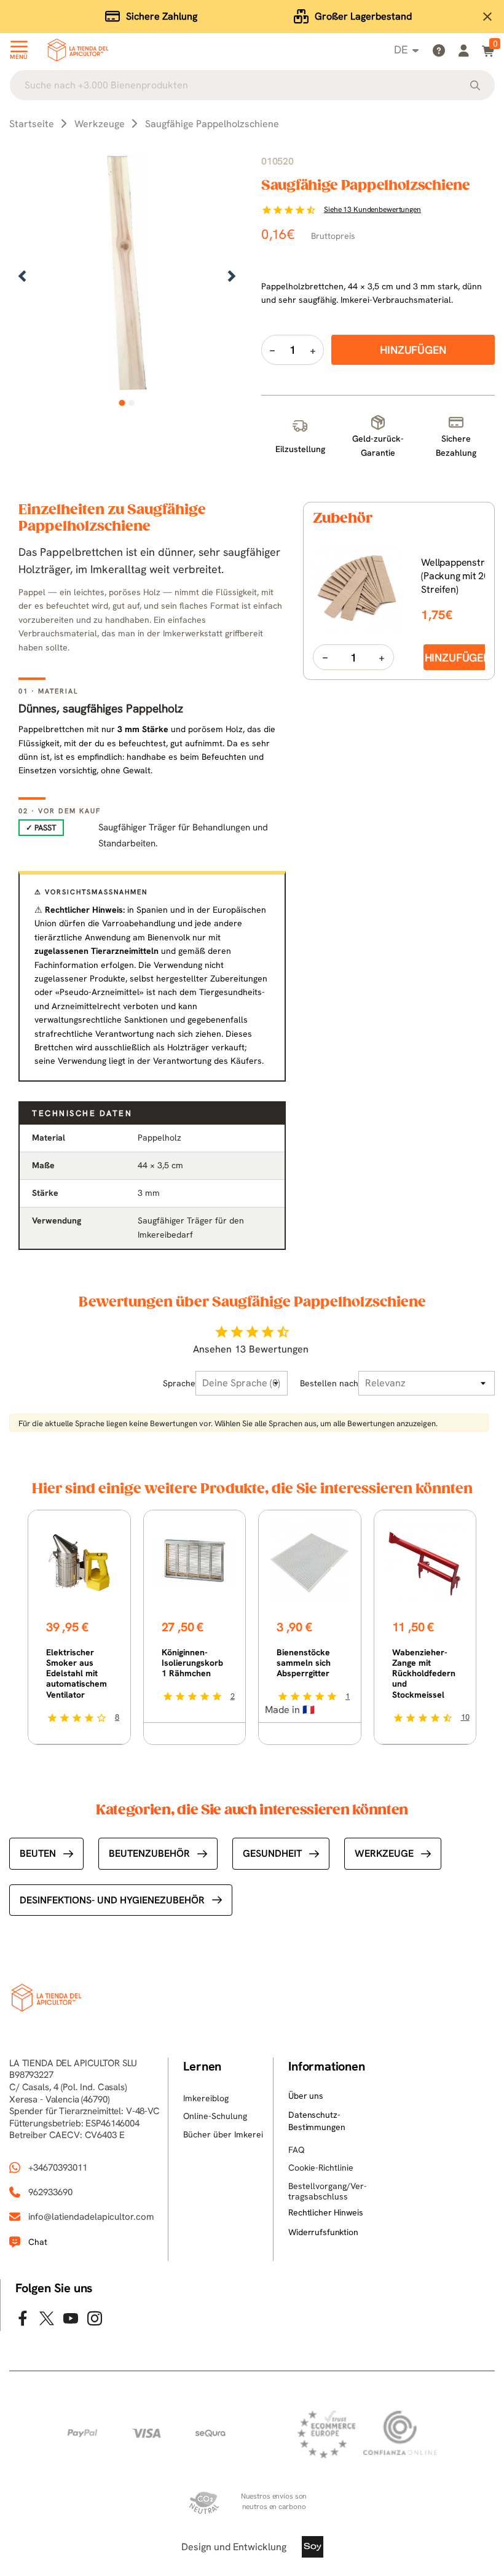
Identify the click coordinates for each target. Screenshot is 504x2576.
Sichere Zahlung (162, 16)
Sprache (179, 1383)
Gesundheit (272, 1853)
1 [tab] (122, 403)
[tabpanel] (127, 277)
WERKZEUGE (384, 1853)
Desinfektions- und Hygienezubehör (112, 1900)
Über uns (306, 2096)
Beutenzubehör (149, 1853)
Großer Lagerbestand (363, 16)
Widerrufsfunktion (323, 2232)
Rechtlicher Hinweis (325, 2212)
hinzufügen (458, 658)
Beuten (38, 1853)
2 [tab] (131, 403)
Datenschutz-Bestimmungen (317, 2121)
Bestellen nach (329, 1383)
